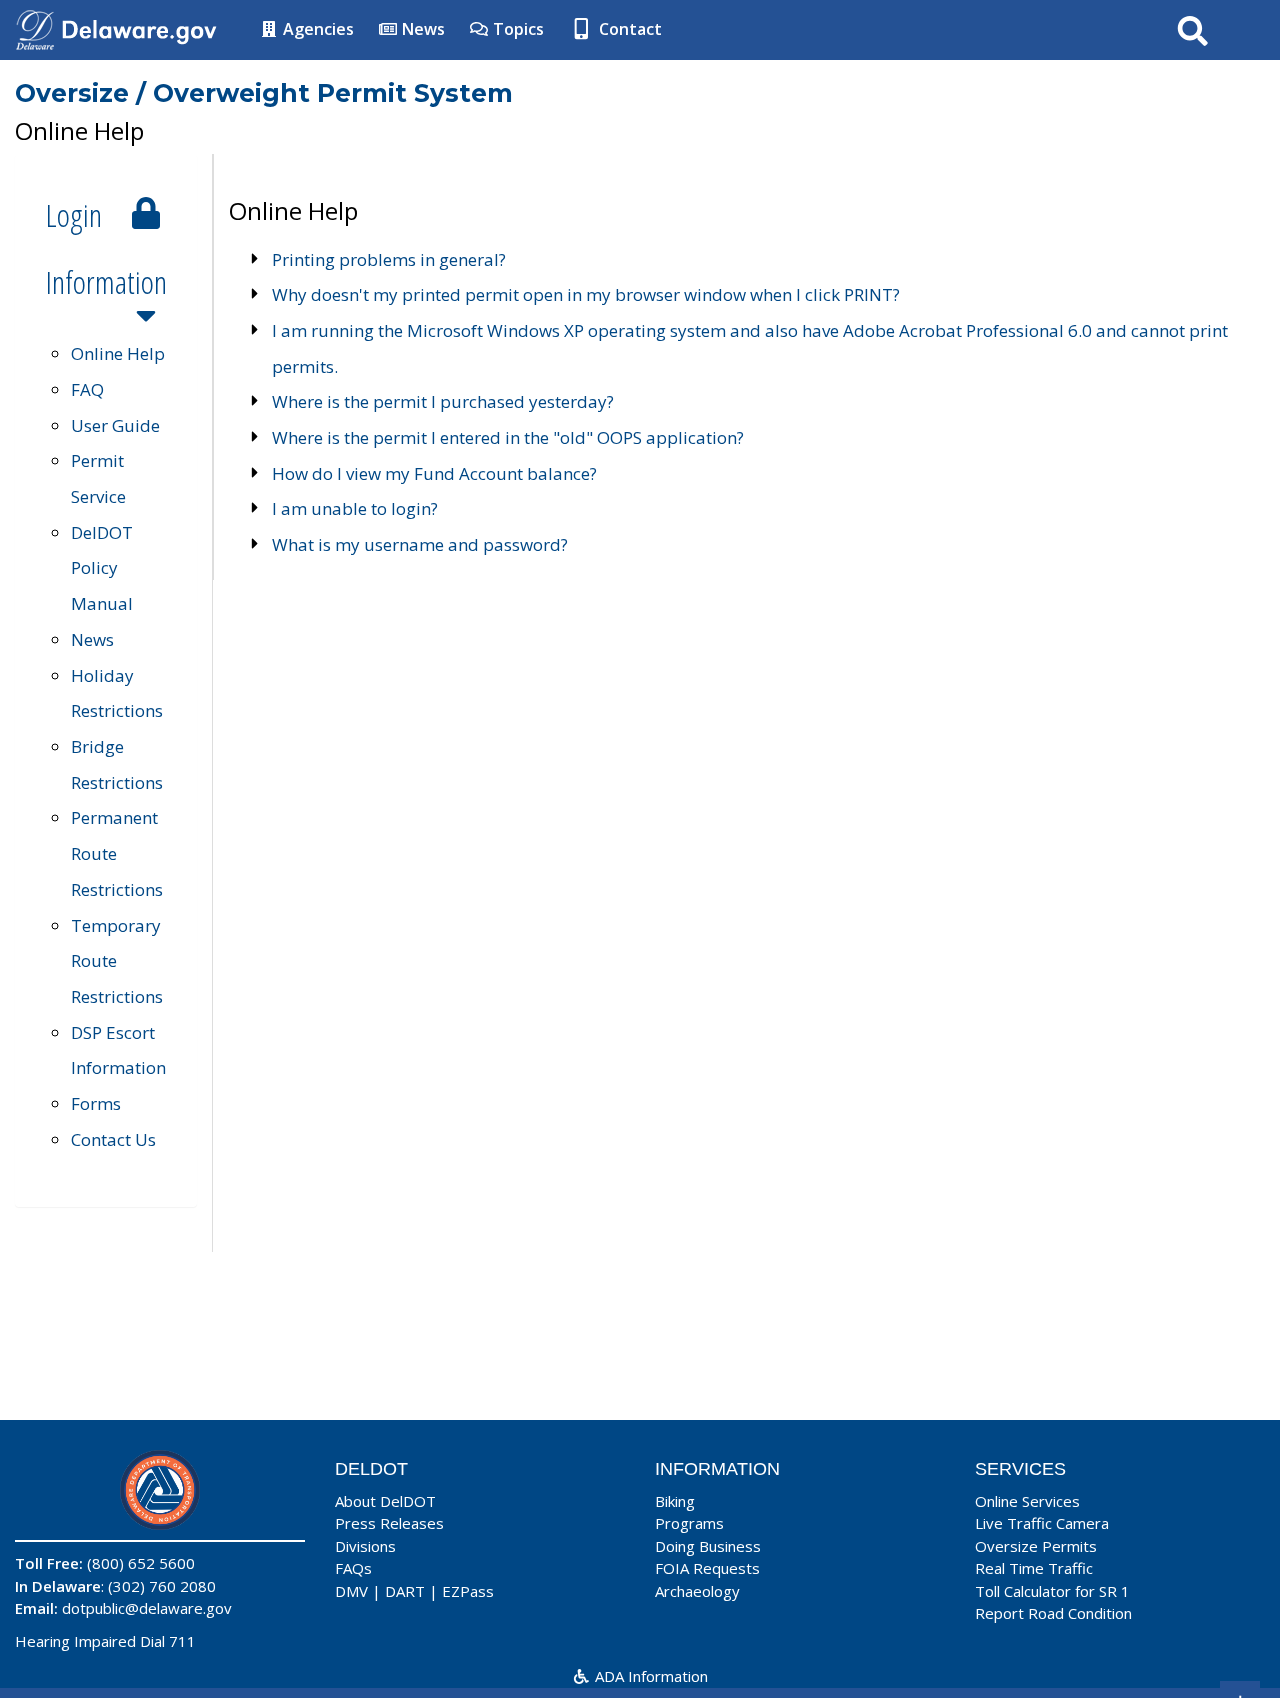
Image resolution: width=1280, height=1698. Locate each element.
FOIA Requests (707, 1568)
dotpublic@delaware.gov (147, 1608)
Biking (675, 1501)
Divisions (365, 1546)
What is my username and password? (420, 544)
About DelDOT (385, 1501)
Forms (96, 1103)
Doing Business (708, 1546)
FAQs (353, 1568)
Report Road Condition (1053, 1613)
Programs (689, 1523)
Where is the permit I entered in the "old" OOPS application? (508, 437)
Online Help (118, 353)
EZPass (468, 1591)
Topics (516, 29)
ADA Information (649, 1676)
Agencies (316, 29)
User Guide (115, 425)
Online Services (1027, 1501)
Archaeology (697, 1591)
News (421, 29)
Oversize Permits (1036, 1546)
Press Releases (389, 1523)
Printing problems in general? (389, 259)
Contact (628, 29)
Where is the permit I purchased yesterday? (443, 401)
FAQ (87, 389)
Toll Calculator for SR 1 (1052, 1591)
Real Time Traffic (1034, 1568)
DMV (351, 1591)
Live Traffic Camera (1042, 1523)
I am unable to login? (355, 508)
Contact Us (113, 1139)
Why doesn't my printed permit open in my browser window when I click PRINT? (586, 294)
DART (405, 1591)
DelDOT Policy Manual (102, 568)
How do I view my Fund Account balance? (434, 473)
